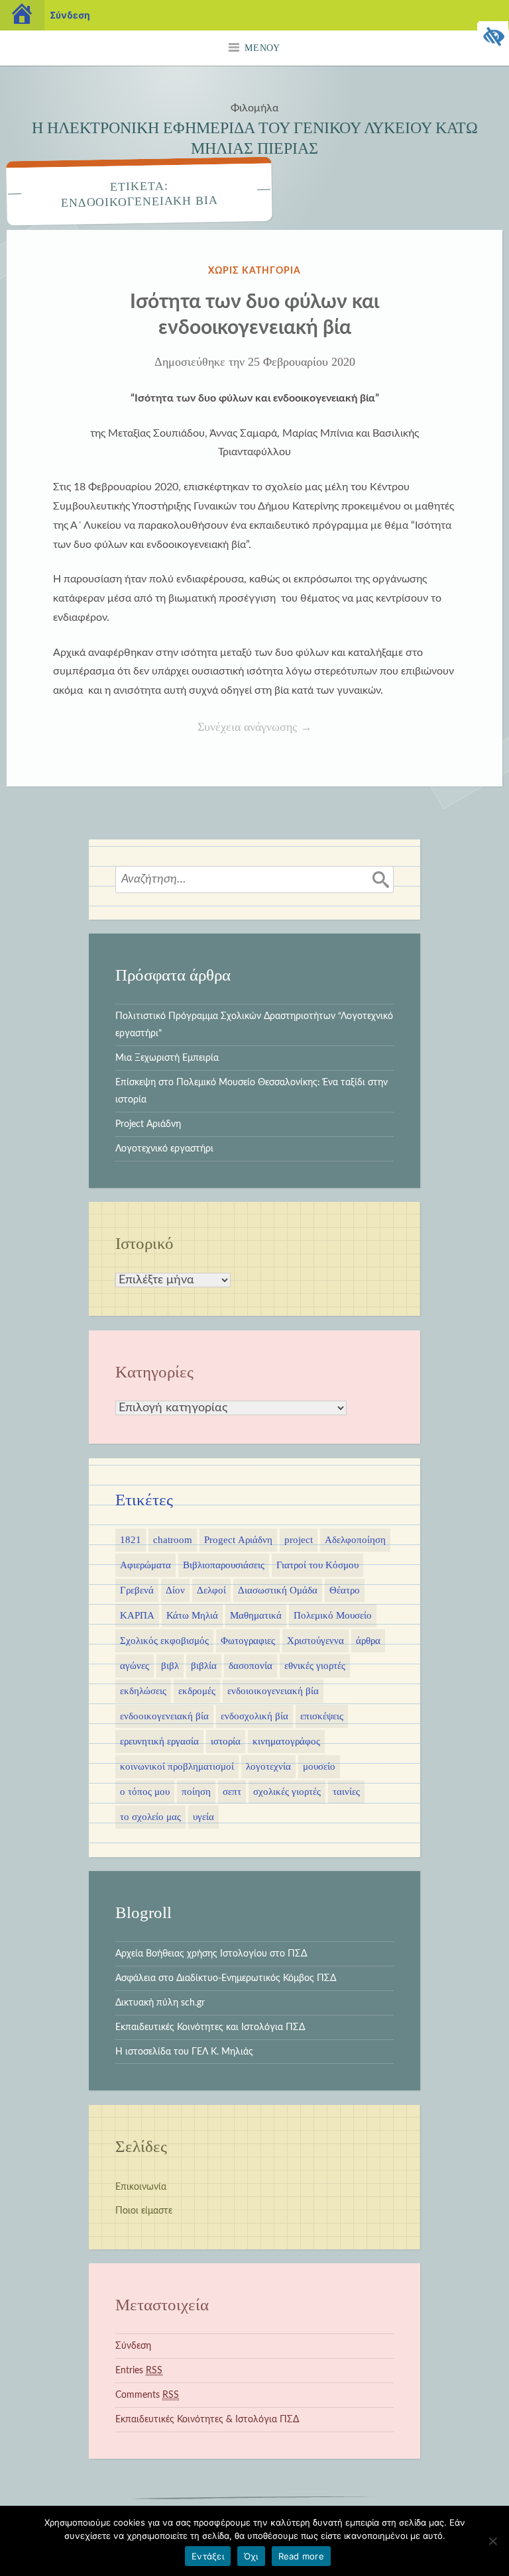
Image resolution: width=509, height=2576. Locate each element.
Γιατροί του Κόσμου (317, 1565)
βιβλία (204, 1666)
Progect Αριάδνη (238, 1540)
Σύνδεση (133, 2346)
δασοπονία (251, 1666)
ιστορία (226, 1741)
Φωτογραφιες (248, 1640)
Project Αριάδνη (148, 1124)
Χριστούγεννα (315, 1640)
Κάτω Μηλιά (192, 1615)
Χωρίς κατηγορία (254, 271)
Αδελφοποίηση (355, 1540)
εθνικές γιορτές (315, 1666)
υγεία (203, 1817)
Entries (139, 2370)
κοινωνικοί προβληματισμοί (177, 1766)
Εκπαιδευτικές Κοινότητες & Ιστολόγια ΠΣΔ (207, 2419)
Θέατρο (345, 1590)
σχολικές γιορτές (287, 1792)
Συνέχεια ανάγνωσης (291, 728)
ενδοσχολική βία (254, 1716)
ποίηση (196, 1792)
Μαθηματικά (256, 1615)
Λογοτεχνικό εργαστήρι (164, 1149)
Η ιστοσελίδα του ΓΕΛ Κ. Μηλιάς (184, 2052)
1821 (131, 1540)
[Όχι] (492, 2541)
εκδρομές (197, 1691)
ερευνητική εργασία (159, 1741)
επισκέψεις (322, 1716)
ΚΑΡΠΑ (137, 1615)
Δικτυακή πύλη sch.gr (160, 2003)
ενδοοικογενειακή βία (164, 1716)
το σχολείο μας (150, 1817)
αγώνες (135, 1666)
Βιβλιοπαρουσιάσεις (224, 1565)
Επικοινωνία (141, 2187)
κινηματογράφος (286, 1741)
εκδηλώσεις (143, 1691)
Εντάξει (208, 2556)
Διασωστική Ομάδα (278, 1590)
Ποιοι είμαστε (144, 2211)
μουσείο (319, 1766)
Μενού (262, 48)
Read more (301, 2556)
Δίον (175, 1590)
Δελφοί (211, 1590)
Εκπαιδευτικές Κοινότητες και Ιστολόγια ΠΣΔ (210, 2027)
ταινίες (346, 1792)
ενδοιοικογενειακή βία (273, 1691)
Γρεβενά (137, 1590)
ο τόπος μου (145, 1792)
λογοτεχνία (268, 1766)
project (299, 1540)
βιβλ (170, 1666)
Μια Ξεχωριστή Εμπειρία (167, 1058)
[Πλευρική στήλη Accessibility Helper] (493, 37)
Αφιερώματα (145, 1565)
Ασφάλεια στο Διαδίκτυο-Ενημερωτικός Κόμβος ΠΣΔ (226, 1978)
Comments (147, 2395)
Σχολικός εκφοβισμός (164, 1640)
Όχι (251, 2556)
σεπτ (232, 1792)
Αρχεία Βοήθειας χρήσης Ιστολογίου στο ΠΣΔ (211, 1954)
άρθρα (368, 1640)
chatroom (173, 1540)
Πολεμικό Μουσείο (333, 1615)
